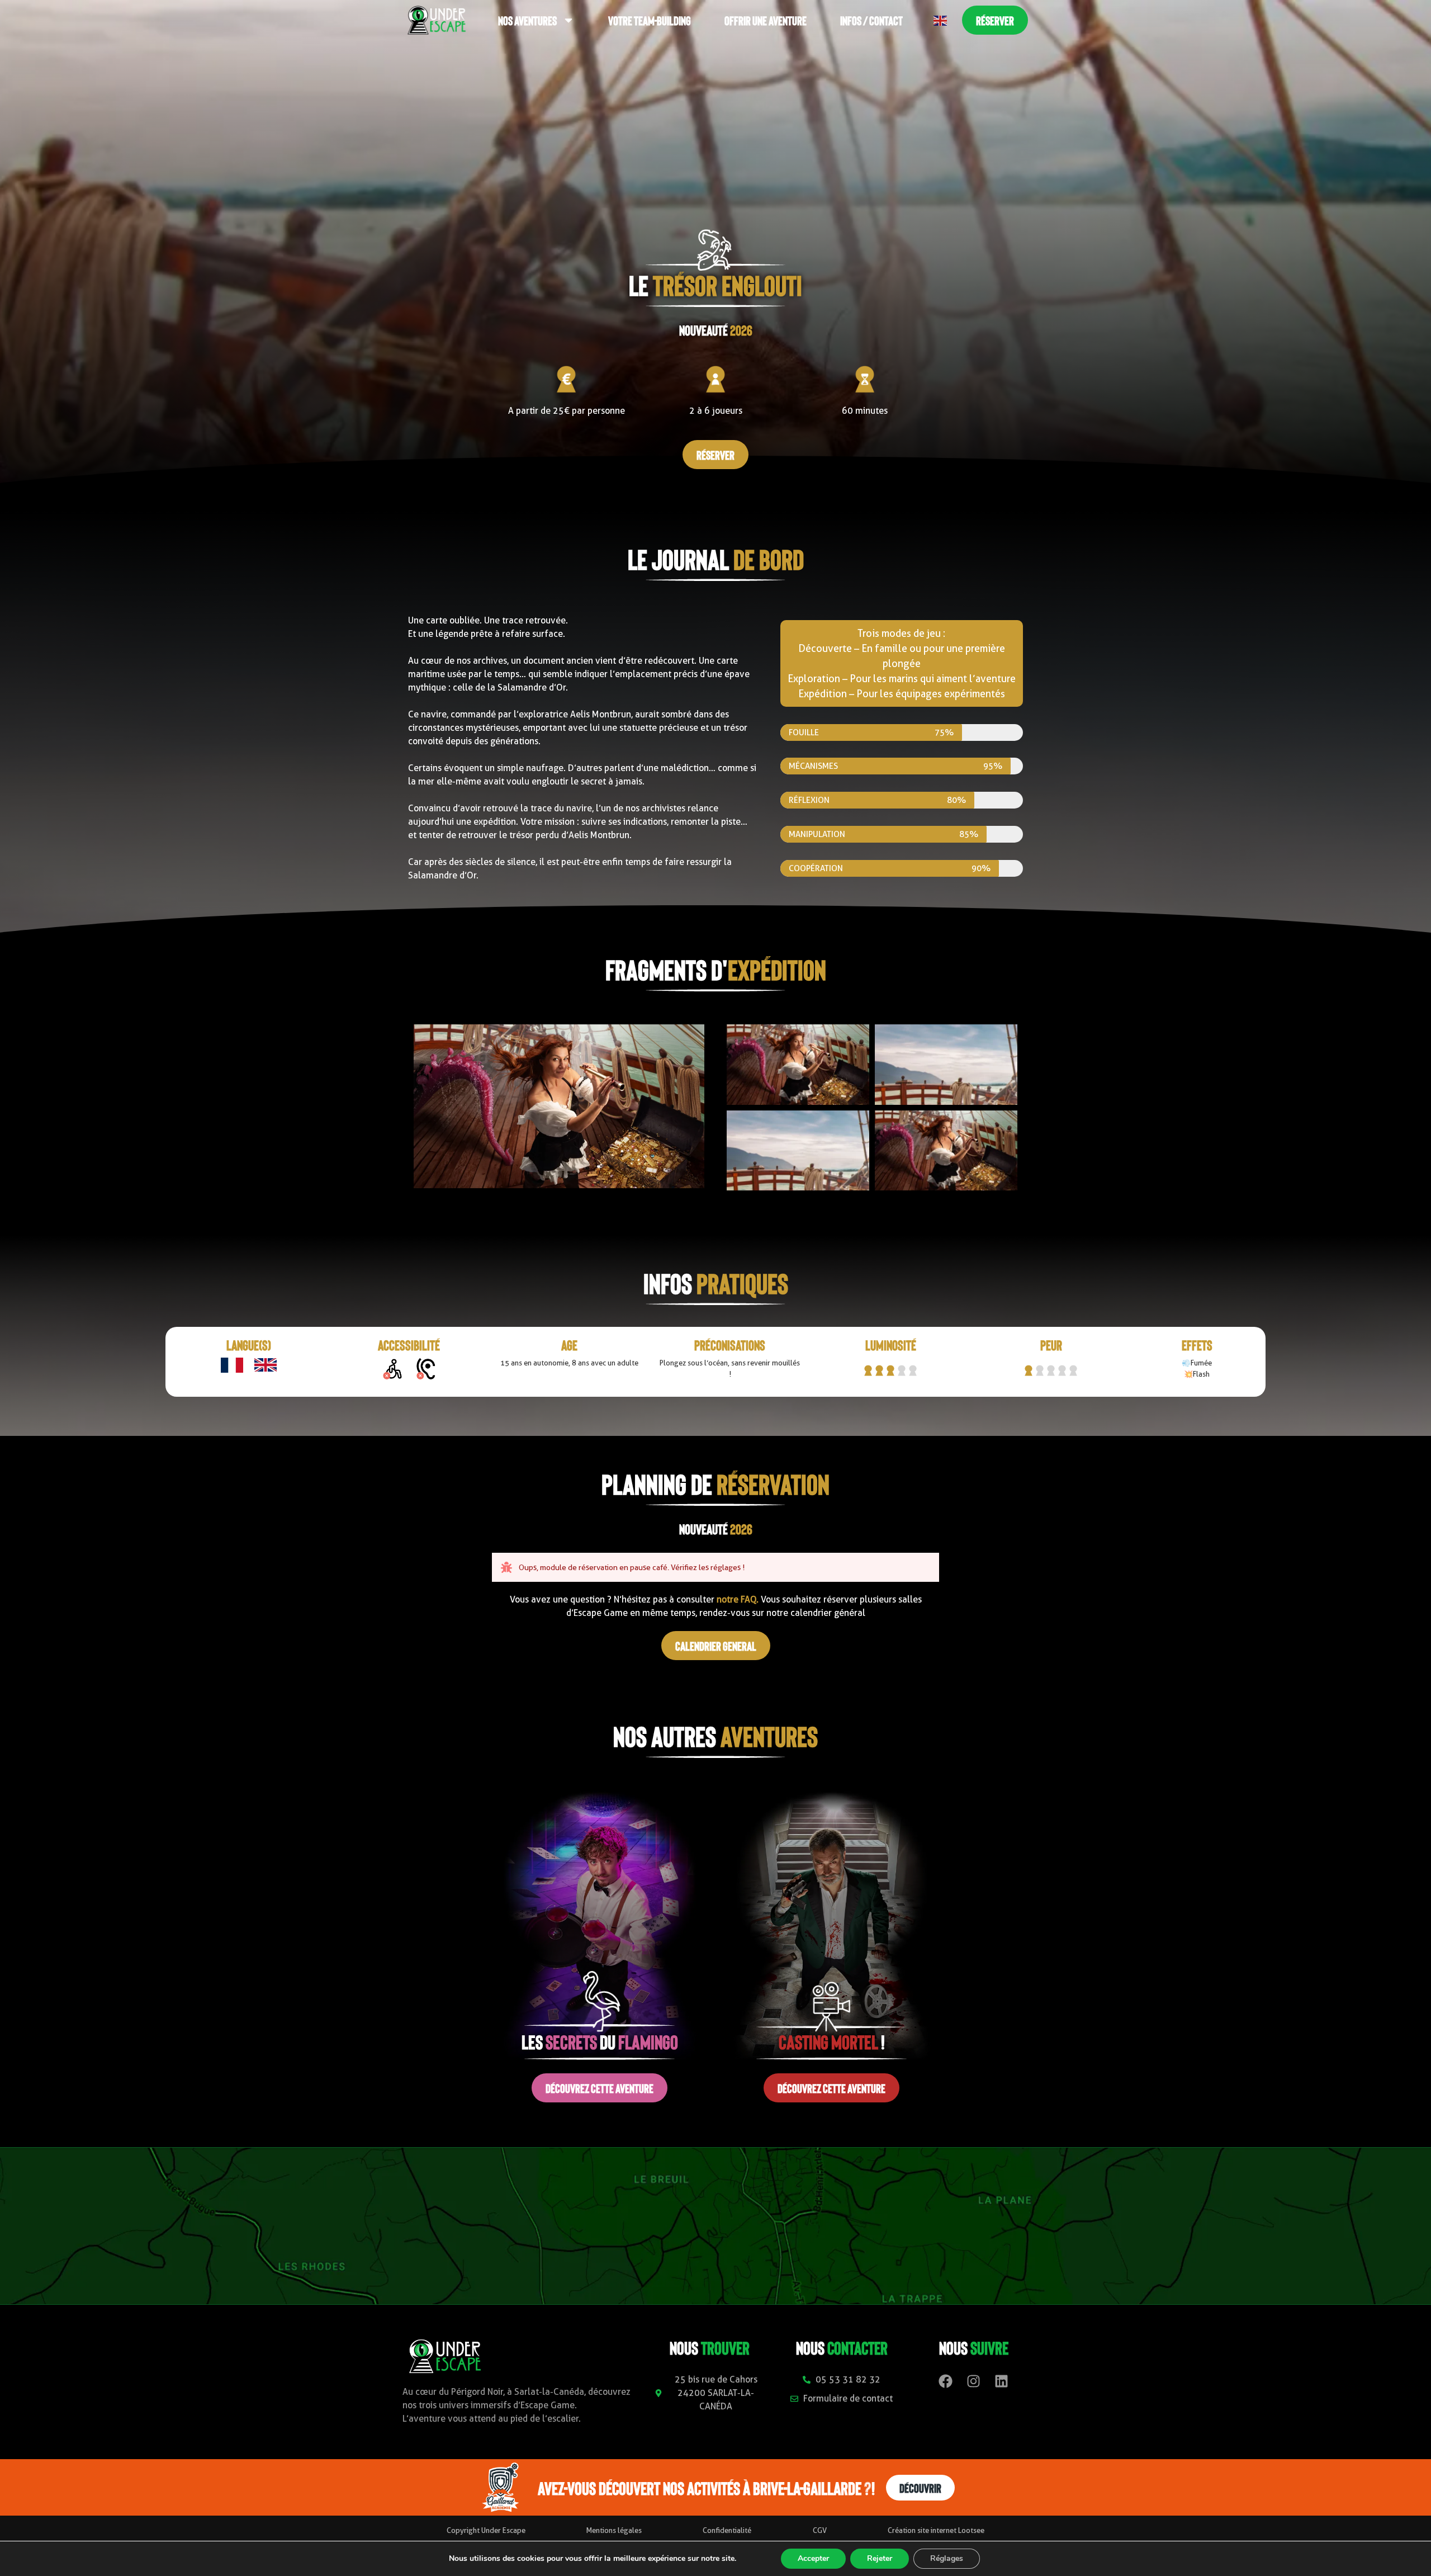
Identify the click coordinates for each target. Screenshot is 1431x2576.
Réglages (947, 2558)
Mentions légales (614, 2530)
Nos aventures (527, 20)
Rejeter (880, 2558)
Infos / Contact (871, 20)
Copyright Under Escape (486, 2530)
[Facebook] (946, 2381)
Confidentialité (727, 2530)
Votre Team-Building (650, 20)
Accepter (813, 2558)
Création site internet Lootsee (936, 2530)
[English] (941, 20)
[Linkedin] (1002, 2381)
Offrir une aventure (766, 20)
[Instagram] (974, 2381)
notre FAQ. (736, 1599)
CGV (820, 2530)
